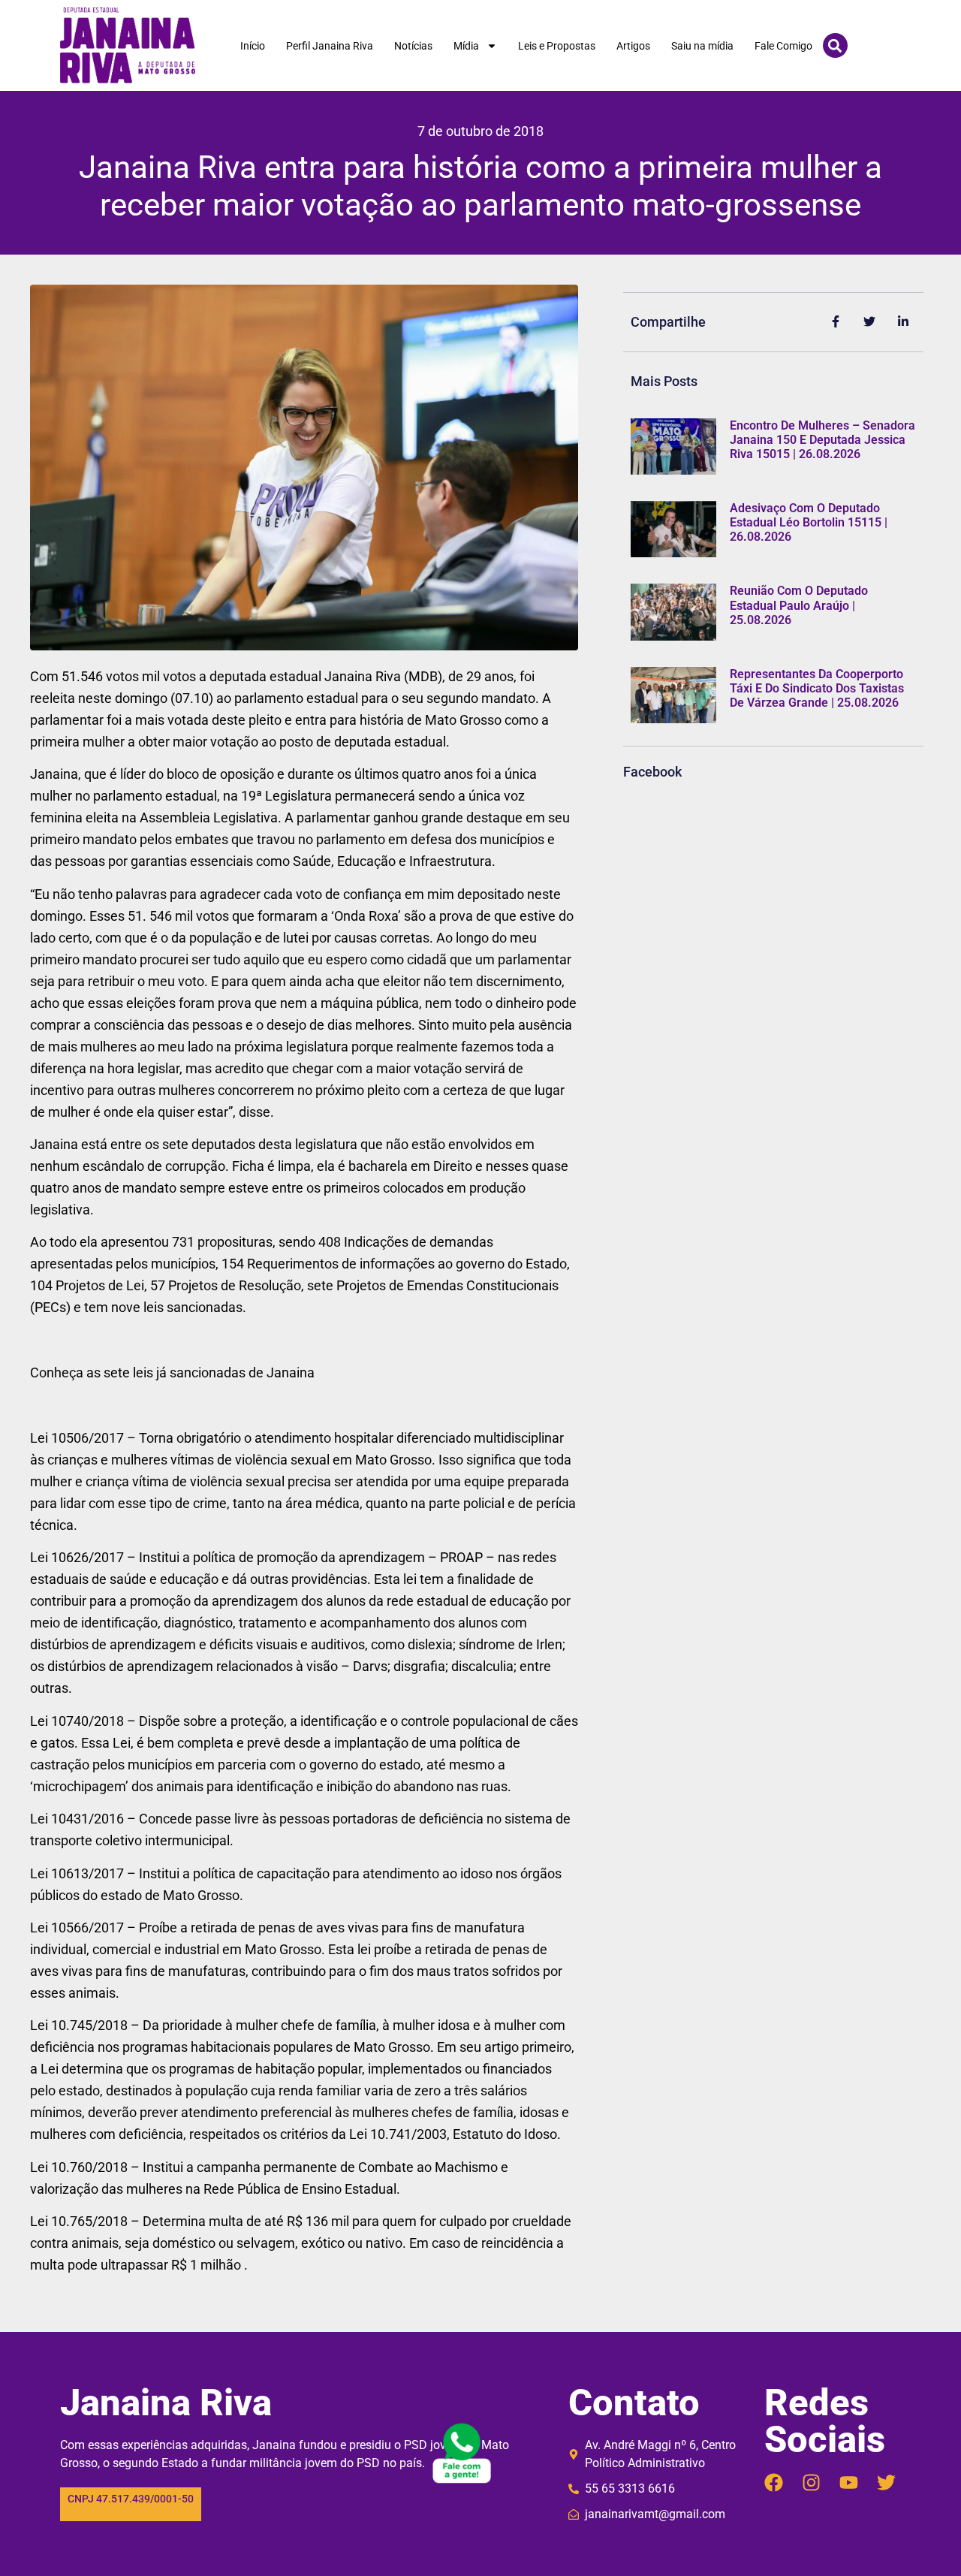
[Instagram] (811, 2482)
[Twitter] (886, 2482)
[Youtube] (849, 2482)
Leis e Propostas (557, 46)
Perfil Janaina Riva (330, 46)
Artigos (633, 46)
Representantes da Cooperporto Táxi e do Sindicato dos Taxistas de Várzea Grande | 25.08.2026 (817, 688)
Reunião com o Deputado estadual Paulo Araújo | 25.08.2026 (799, 605)
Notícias (413, 46)
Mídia (466, 46)
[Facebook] (774, 2482)
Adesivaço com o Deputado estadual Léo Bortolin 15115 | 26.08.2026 (809, 522)
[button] (835, 45)
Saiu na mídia (702, 46)
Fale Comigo (783, 46)
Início (253, 46)
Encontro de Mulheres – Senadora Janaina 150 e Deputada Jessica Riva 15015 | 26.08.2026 (822, 440)
